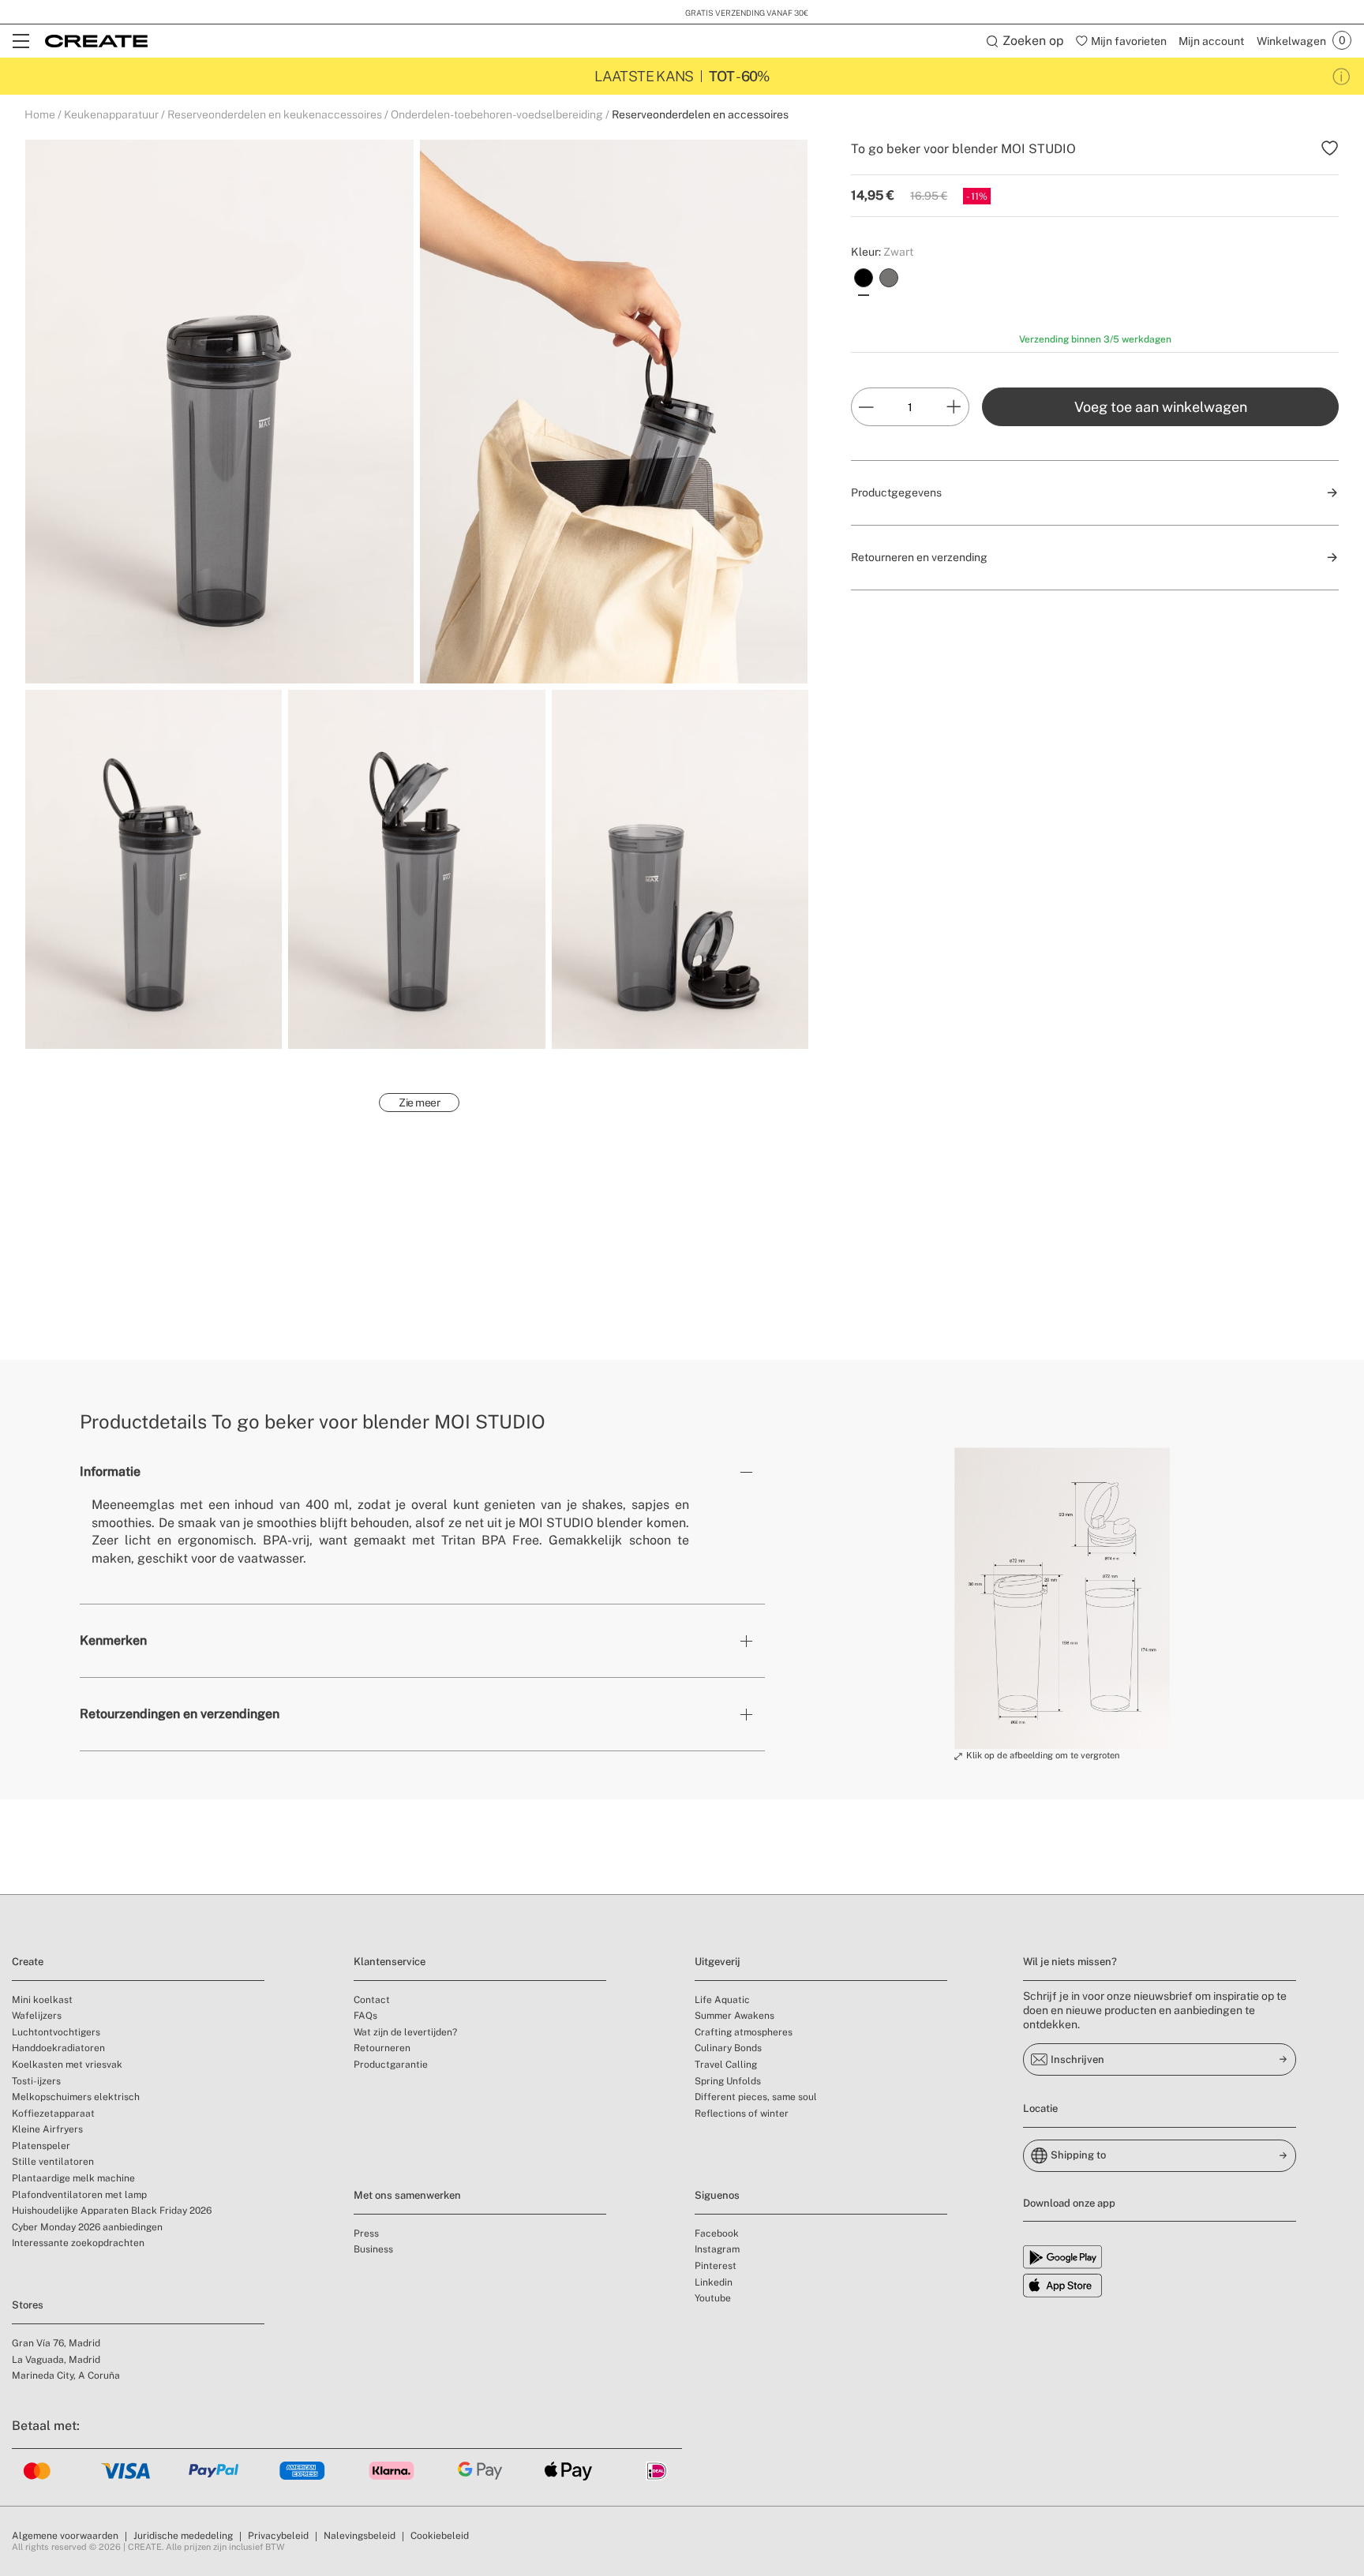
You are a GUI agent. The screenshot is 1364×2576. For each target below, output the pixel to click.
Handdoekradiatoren (58, 2048)
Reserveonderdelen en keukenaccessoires (275, 114)
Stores (28, 2305)
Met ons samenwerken (407, 2195)
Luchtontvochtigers (56, 2032)
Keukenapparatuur (111, 114)
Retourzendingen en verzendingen (180, 1714)
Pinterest (716, 2266)
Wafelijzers (37, 2016)
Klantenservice (390, 1962)
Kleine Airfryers (47, 2129)
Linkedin (714, 2282)
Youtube (713, 2298)
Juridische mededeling (183, 2536)
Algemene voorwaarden (65, 2536)
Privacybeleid (278, 2536)
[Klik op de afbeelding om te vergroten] (1062, 1598)
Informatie (110, 1471)
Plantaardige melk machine (73, 2178)
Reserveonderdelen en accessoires (700, 114)
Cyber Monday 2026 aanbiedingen (87, 2227)
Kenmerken (113, 1640)
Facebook (717, 2233)
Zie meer (419, 1103)
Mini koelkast (42, 2000)
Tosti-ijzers (36, 2081)
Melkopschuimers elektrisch (76, 2097)
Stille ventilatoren (53, 2162)
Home (40, 114)
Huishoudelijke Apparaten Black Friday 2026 (112, 2211)
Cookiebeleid (440, 2536)
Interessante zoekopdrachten (78, 2243)
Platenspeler (41, 2146)
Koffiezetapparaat (53, 2114)
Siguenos (717, 2195)
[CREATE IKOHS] (96, 41)
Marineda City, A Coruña (66, 2376)
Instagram (717, 2249)
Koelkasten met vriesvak (67, 2065)
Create (28, 1962)
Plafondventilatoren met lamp (79, 2195)
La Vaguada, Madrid (56, 2360)
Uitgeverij (718, 1962)
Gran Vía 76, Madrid (56, 2343)
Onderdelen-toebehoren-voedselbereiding (497, 114)
